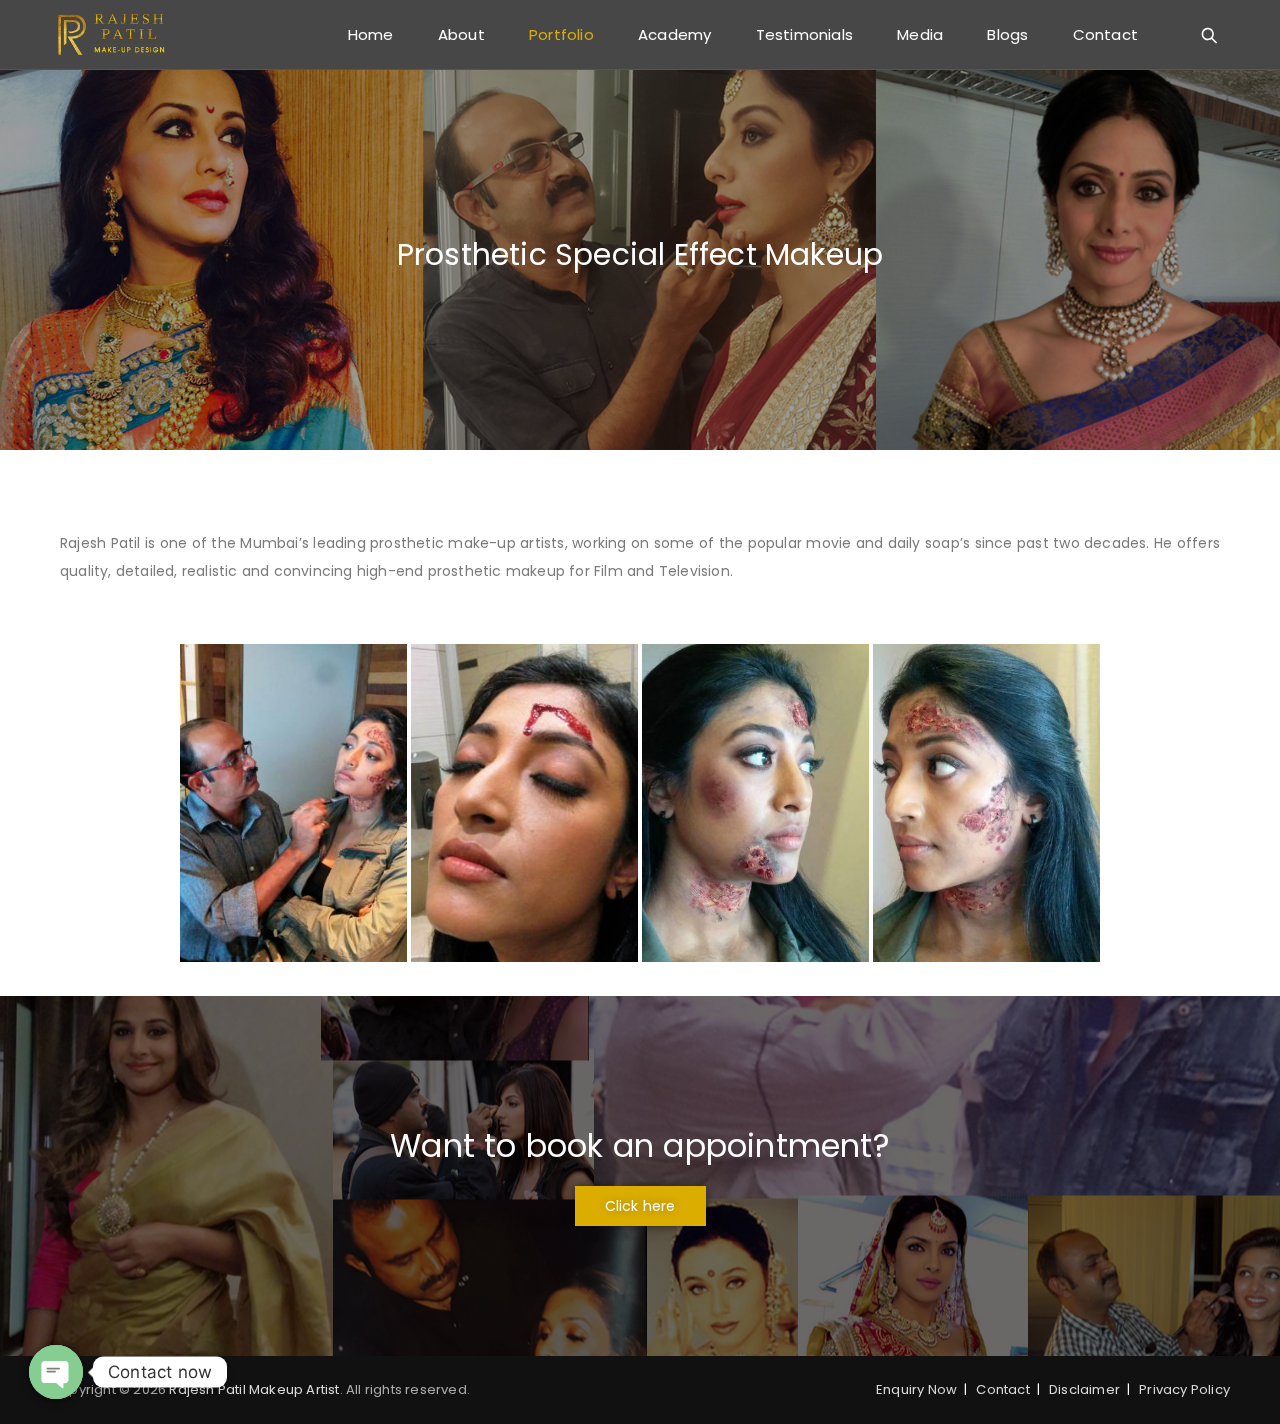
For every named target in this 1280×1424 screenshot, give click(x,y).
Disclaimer (1084, 1389)
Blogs (1007, 34)
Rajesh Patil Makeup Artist (254, 1389)
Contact (1105, 34)
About (461, 34)
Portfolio (561, 34)
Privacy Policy (1184, 1389)
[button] (640, 1206)
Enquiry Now (916, 1389)
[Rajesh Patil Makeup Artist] (112, 35)
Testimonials (804, 34)
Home (371, 34)
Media (920, 34)
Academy (674, 34)
